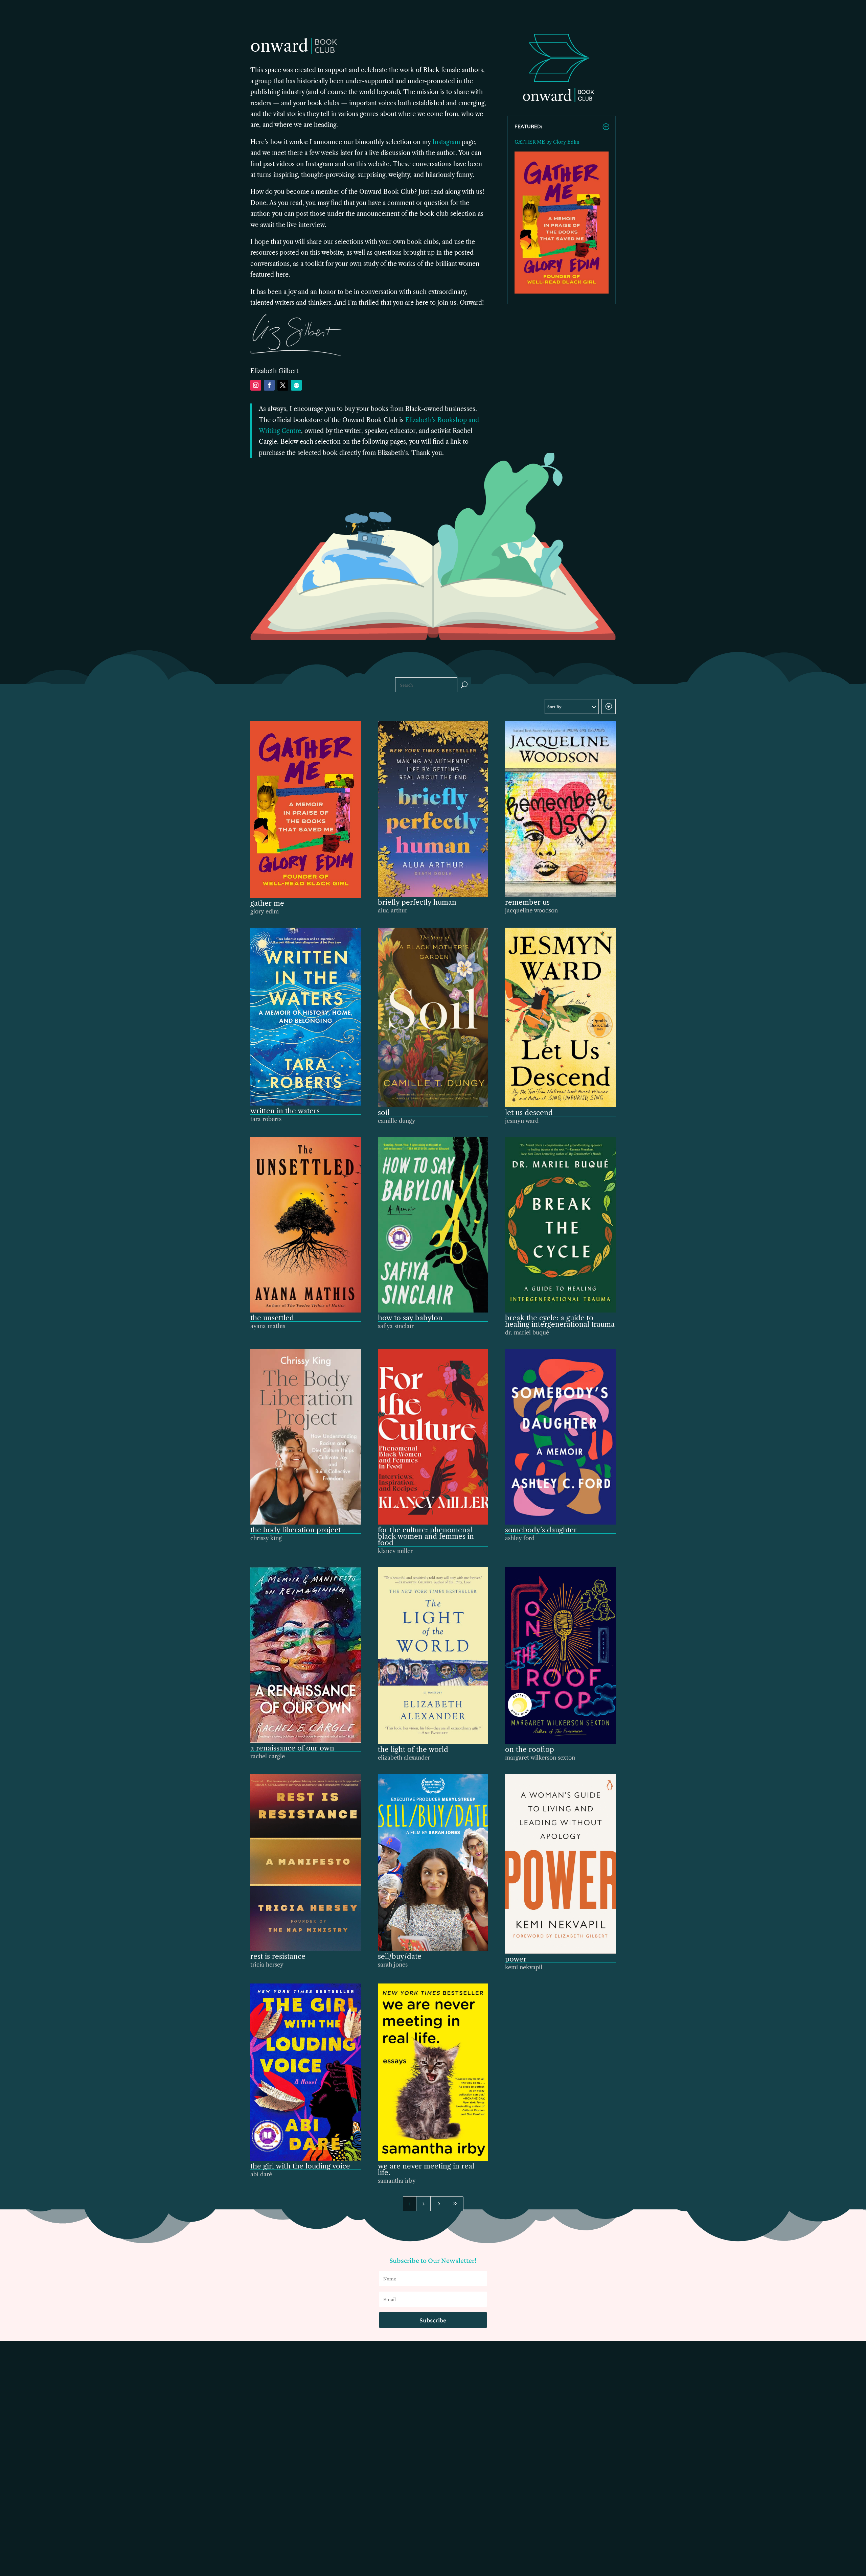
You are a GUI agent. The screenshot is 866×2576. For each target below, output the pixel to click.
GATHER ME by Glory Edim (547, 142)
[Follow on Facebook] (269, 385)
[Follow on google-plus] (296, 385)
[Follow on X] (283, 385)
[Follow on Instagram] (256, 385)
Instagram (446, 142)
